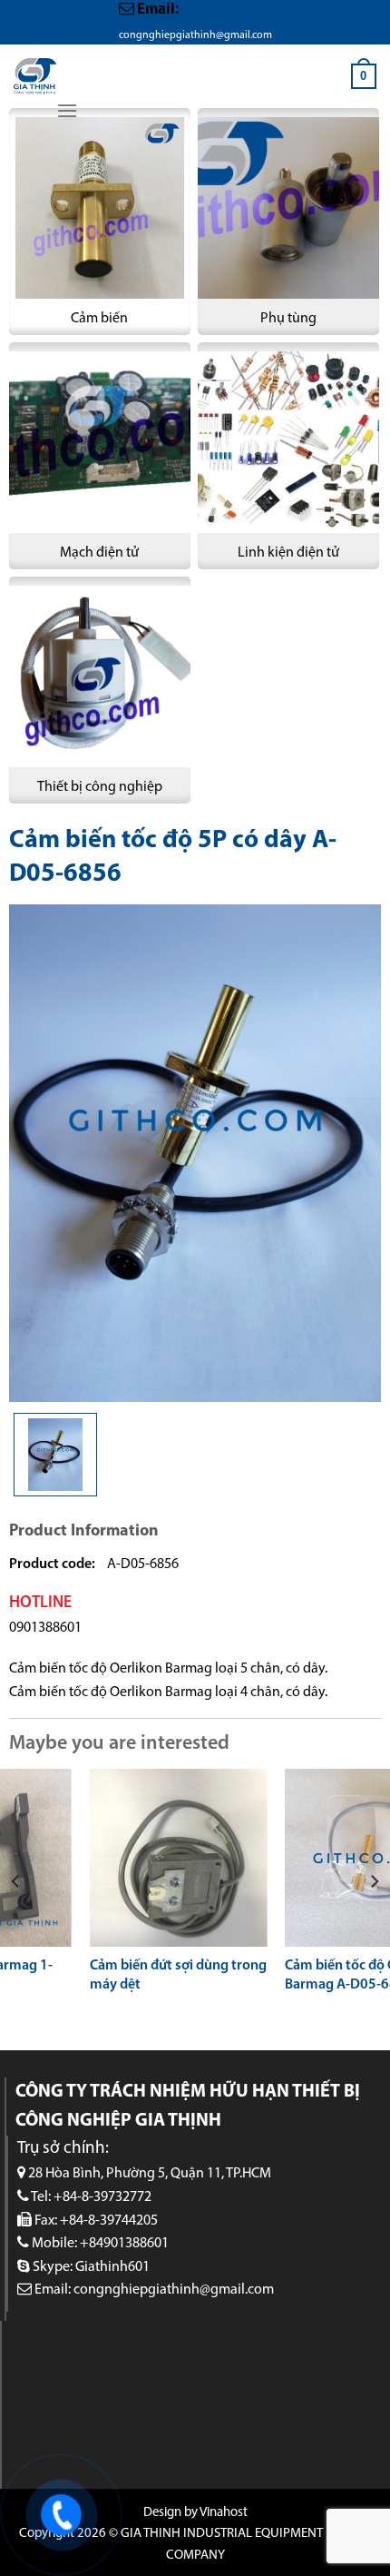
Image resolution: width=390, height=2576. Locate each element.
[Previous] (16, 1881)
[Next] (374, 1881)
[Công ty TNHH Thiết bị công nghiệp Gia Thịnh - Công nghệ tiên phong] (35, 76)
